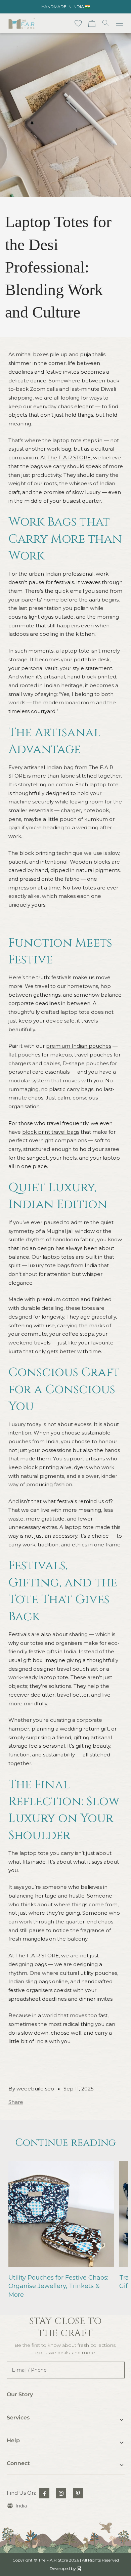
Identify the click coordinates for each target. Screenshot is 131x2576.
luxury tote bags (49, 1265)
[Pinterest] (78, 2493)
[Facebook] (44, 2493)
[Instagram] (61, 2493)
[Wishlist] (78, 23)
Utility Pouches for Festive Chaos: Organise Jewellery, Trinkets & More (58, 2286)
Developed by (63, 2568)
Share (16, 2102)
